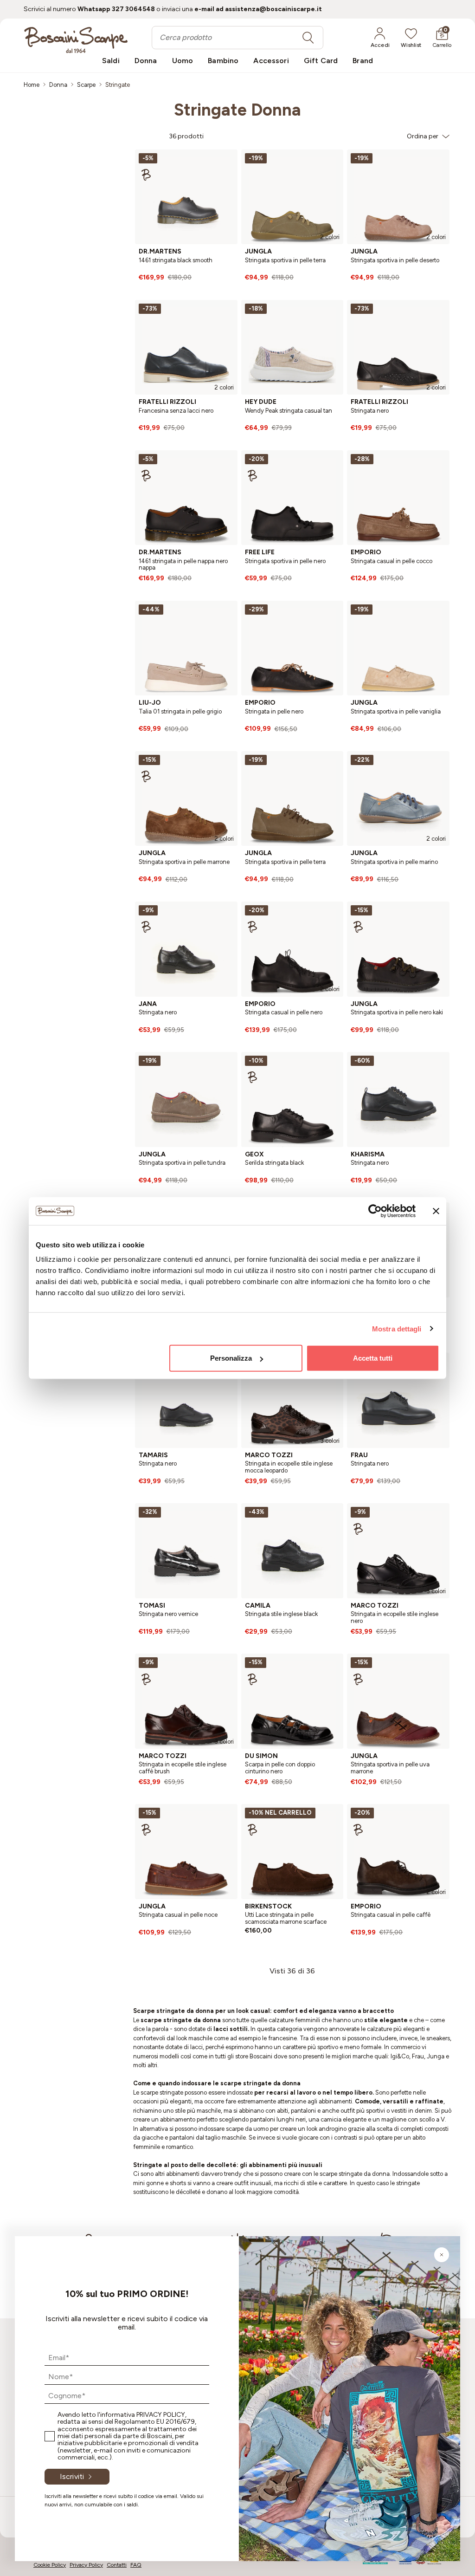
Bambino (223, 61)
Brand (363, 61)
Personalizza (231, 1358)
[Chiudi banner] (436, 1211)
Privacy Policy (161, 2415)
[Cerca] (308, 38)
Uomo (183, 61)
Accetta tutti (373, 1358)
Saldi (111, 61)
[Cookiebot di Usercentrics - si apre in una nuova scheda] (375, 1211)
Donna (146, 61)
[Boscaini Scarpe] (76, 40)
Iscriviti (72, 2476)
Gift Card (321, 61)
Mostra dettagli (397, 1328)
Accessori (271, 61)
